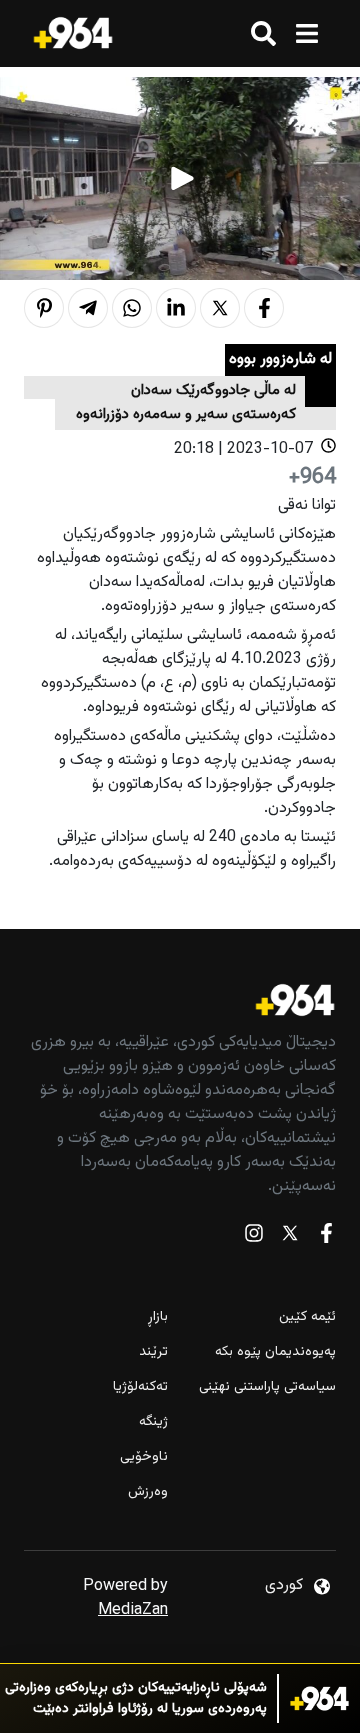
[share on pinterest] (44, 308)
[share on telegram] (88, 308)
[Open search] (263, 33)
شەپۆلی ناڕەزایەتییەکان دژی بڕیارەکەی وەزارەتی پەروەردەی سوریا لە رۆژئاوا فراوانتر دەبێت (136, 1699)
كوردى (284, 1585)
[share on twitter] (220, 308)
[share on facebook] (264, 308)
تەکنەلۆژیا (140, 1387)
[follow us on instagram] (254, 1237)
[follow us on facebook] (326, 1237)
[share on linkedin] (176, 308)
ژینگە (153, 1422)
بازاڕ (158, 1317)
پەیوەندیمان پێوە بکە (275, 1352)
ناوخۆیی (144, 1457)
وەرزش (148, 1492)
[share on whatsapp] (132, 308)
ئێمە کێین (307, 1317)
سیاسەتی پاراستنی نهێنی (267, 1387)
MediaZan (133, 1610)
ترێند (153, 1352)
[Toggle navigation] (306, 33)
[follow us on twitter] (290, 1237)
